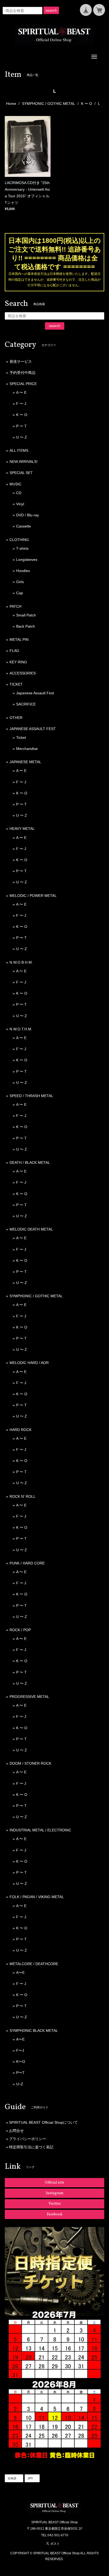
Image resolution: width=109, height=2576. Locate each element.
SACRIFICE (26, 704)
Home (11, 104)
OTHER (16, 718)
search (51, 10)
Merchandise (27, 749)
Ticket (21, 737)
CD (19, 493)
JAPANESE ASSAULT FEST (33, 729)
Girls (20, 582)
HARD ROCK (21, 1430)
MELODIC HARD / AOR (29, 1363)
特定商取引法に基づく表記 (31, 2147)
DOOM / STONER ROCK (30, 1763)
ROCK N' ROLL (22, 1496)
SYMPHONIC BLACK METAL (34, 2031)
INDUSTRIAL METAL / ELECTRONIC (40, 1830)
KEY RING (18, 662)
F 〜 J (21, 404)
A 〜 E (21, 392)
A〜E (20, 1973)
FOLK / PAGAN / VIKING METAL (37, 1897)
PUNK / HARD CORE (27, 1563)
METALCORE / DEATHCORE (34, 1964)
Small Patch (26, 615)
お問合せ (16, 2131)
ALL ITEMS (19, 450)
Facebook (55, 2214)
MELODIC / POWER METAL (33, 896)
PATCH (15, 606)
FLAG (14, 651)
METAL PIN (19, 639)
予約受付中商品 (22, 373)
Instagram (55, 2193)
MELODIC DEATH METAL (31, 1229)
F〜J (20, 2050)
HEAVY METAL (22, 829)
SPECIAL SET (21, 473)
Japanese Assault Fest (35, 693)
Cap (20, 593)
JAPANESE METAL (25, 762)
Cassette (24, 526)
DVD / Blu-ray (28, 515)
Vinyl (20, 504)
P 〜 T (21, 426)
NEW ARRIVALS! (24, 462)
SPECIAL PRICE (23, 384)
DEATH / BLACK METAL (30, 1162)
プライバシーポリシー (28, 2139)
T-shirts (22, 548)
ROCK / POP (20, 1630)
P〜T (20, 2073)
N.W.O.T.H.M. (21, 1029)
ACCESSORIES (23, 673)
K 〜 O (87, 104)
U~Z (20, 2084)
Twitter (55, 2204)
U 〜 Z (22, 437)
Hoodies (23, 571)
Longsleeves (27, 560)
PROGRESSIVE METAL (29, 1697)
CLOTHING (19, 540)
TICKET (16, 684)
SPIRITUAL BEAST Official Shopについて (43, 2122)
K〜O (21, 2061)
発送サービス (21, 361)
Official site (54, 2183)
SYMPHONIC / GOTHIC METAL (49, 104)
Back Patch (26, 626)
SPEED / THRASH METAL (31, 1096)
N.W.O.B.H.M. (21, 962)
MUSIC (15, 484)
